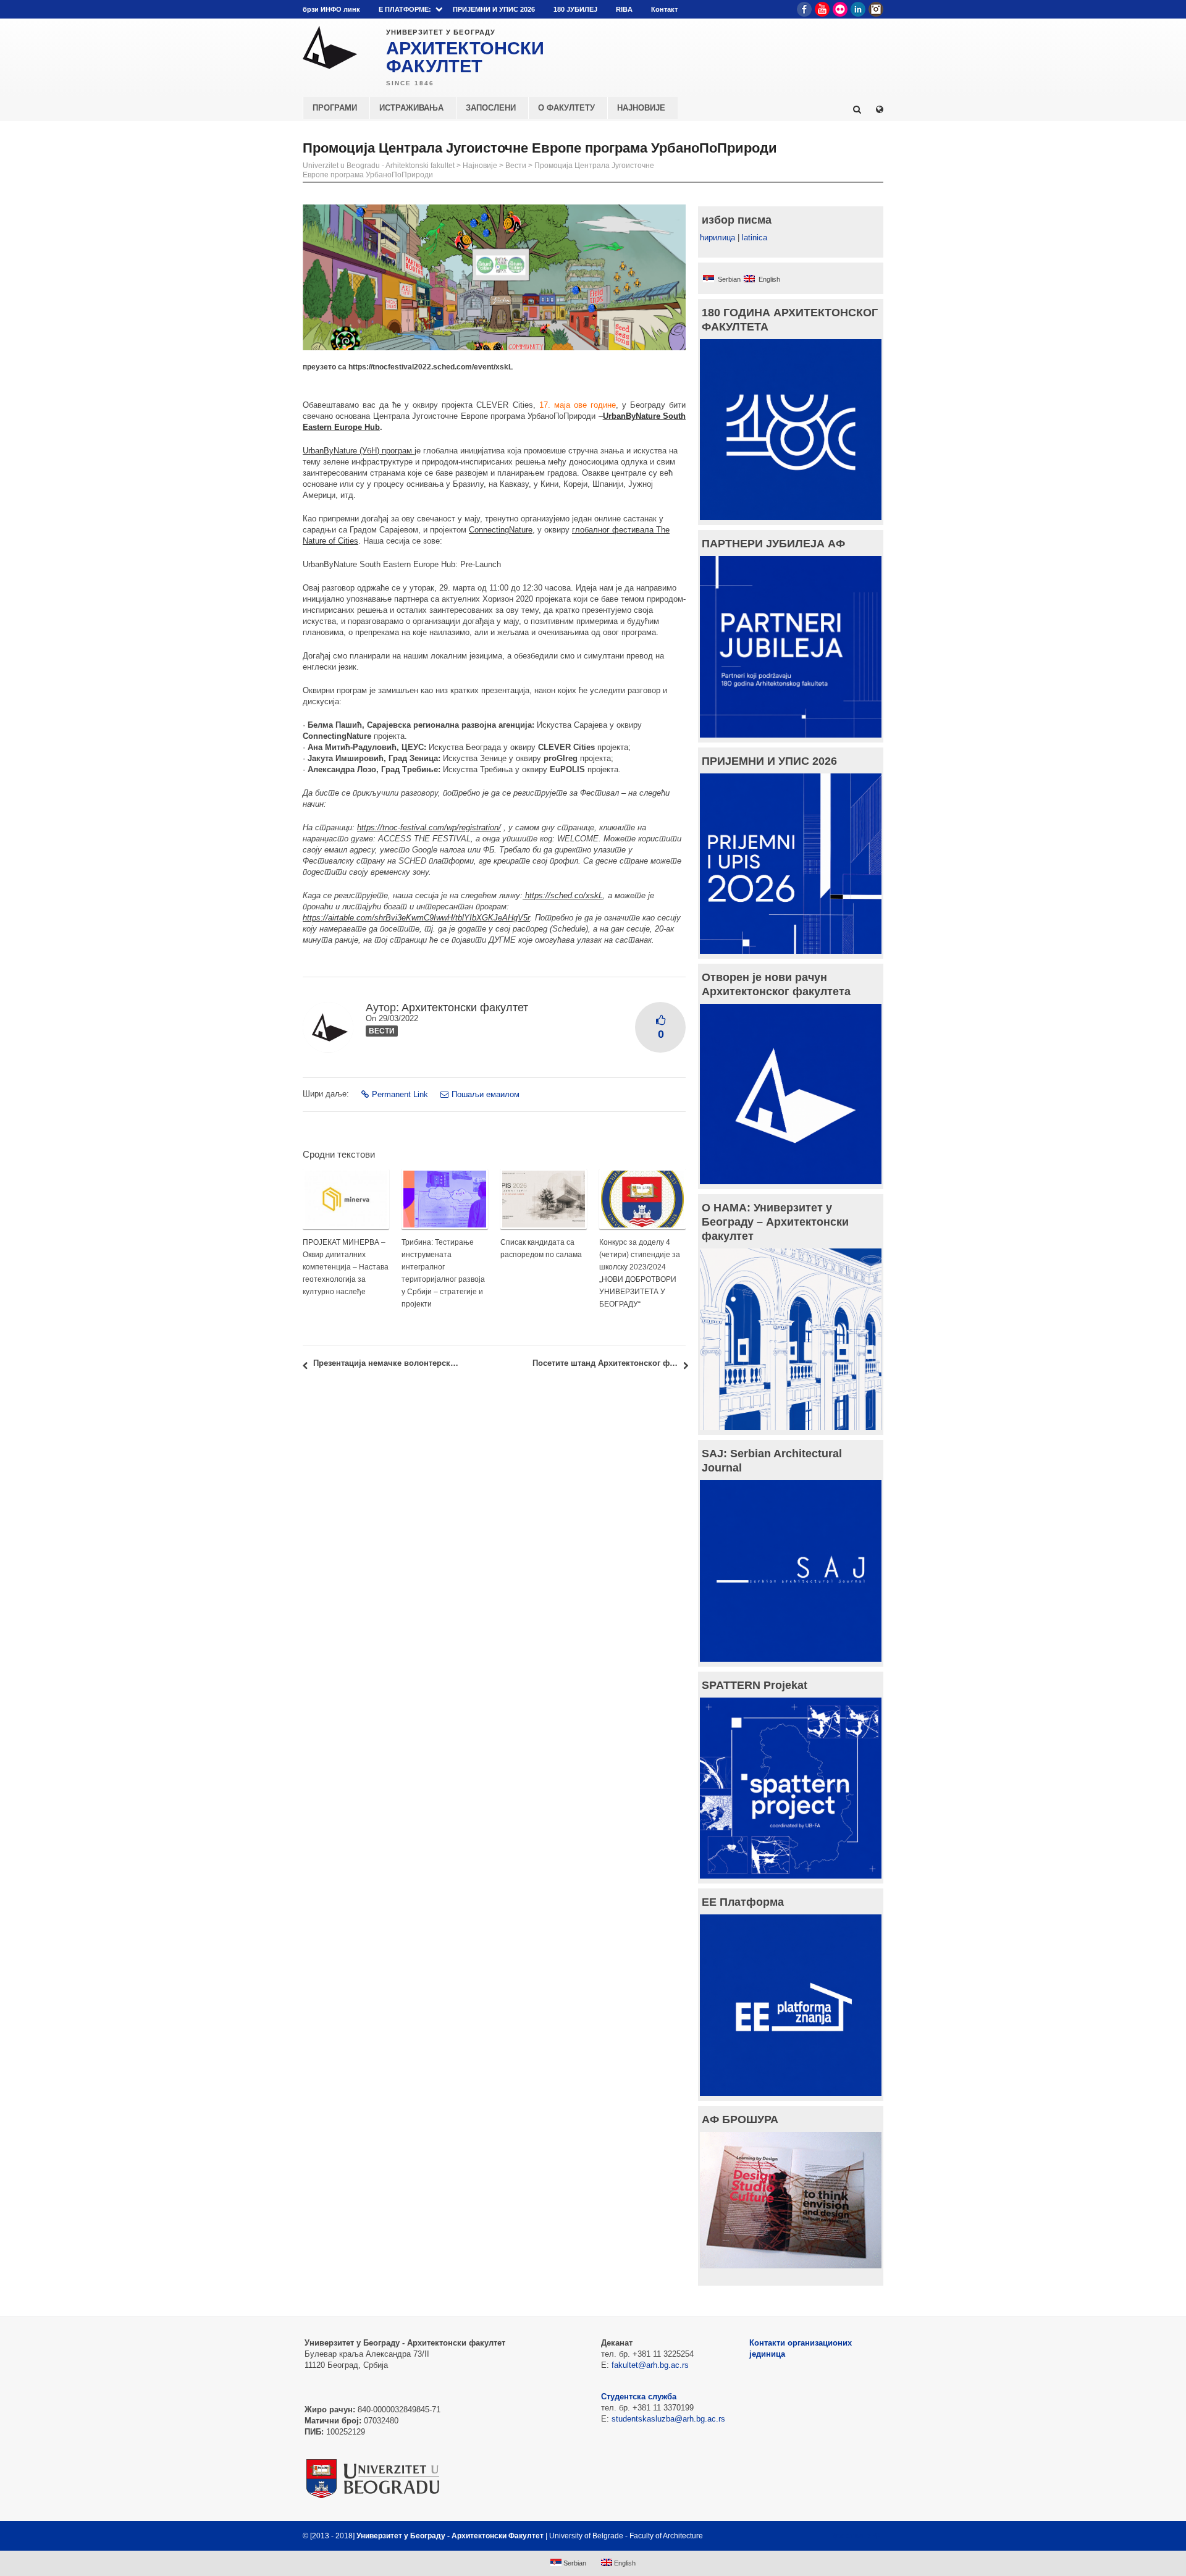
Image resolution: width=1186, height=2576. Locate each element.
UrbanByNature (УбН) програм (359, 451)
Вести (516, 166)
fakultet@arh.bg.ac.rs (650, 2365)
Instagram (876, 9)
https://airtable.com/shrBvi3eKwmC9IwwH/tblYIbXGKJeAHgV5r (416, 918)
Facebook (804, 9)
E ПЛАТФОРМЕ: (405, 9)
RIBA (624, 9)
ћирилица (717, 238)
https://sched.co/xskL (563, 895)
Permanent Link (400, 1094)
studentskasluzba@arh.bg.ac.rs (668, 2419)
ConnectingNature (501, 530)
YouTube (822, 9)
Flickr (840, 9)
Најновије (480, 166)
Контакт (664, 9)
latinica (755, 238)
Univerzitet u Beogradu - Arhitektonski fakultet (379, 166)
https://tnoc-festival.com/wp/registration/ (429, 827)
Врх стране (850, 2536)
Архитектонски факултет (465, 1008)
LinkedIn (858, 9)
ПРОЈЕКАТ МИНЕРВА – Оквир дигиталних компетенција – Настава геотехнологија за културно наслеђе (346, 1267)
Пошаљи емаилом (486, 1094)
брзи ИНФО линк (331, 9)
